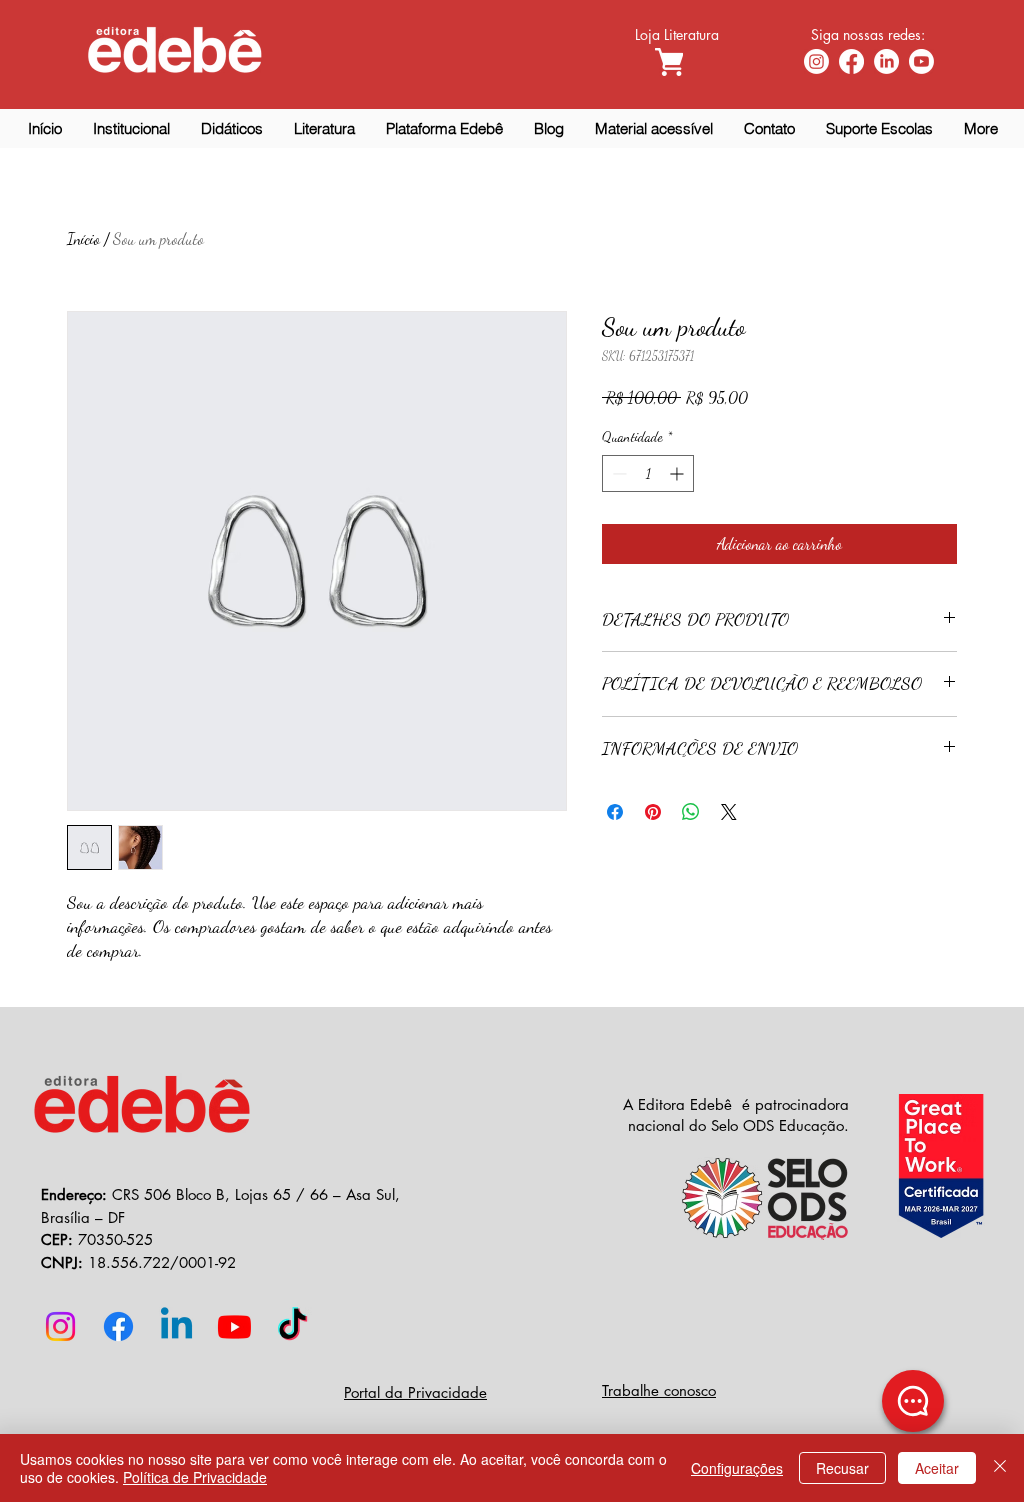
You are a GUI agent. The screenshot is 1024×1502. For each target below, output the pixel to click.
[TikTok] (292, 1326)
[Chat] (913, 1401)
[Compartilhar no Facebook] (615, 812)
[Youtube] (921, 61)
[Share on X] (729, 812)
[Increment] (678, 473)
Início (83, 238)
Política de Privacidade (195, 1477)
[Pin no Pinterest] (653, 812)
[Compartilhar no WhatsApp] (691, 812)
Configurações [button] (737, 1468)
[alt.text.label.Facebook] (851, 61)
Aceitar (937, 1468)
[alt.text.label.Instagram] (816, 61)
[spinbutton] (648, 473)
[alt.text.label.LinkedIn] (886, 61)
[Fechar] (1000, 1468)
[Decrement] (617, 473)
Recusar (842, 1468)
